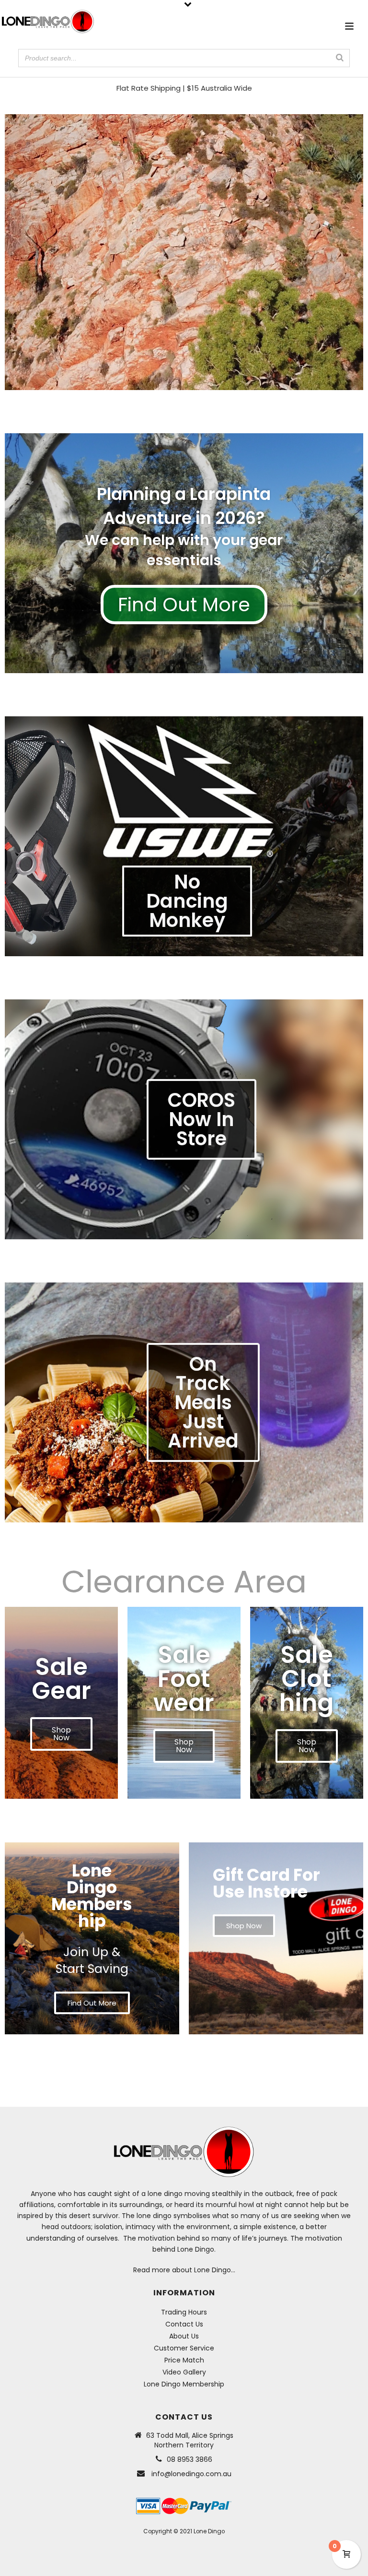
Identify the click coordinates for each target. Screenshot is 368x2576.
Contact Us (184, 2324)
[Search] (340, 58)
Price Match (184, 2360)
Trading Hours (184, 2312)
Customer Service (184, 2348)
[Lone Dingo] (48, 22)
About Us (184, 2336)
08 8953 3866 (190, 2459)
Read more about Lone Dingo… (184, 2270)
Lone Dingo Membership (184, 2384)
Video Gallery (184, 2372)
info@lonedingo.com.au (191, 2474)
